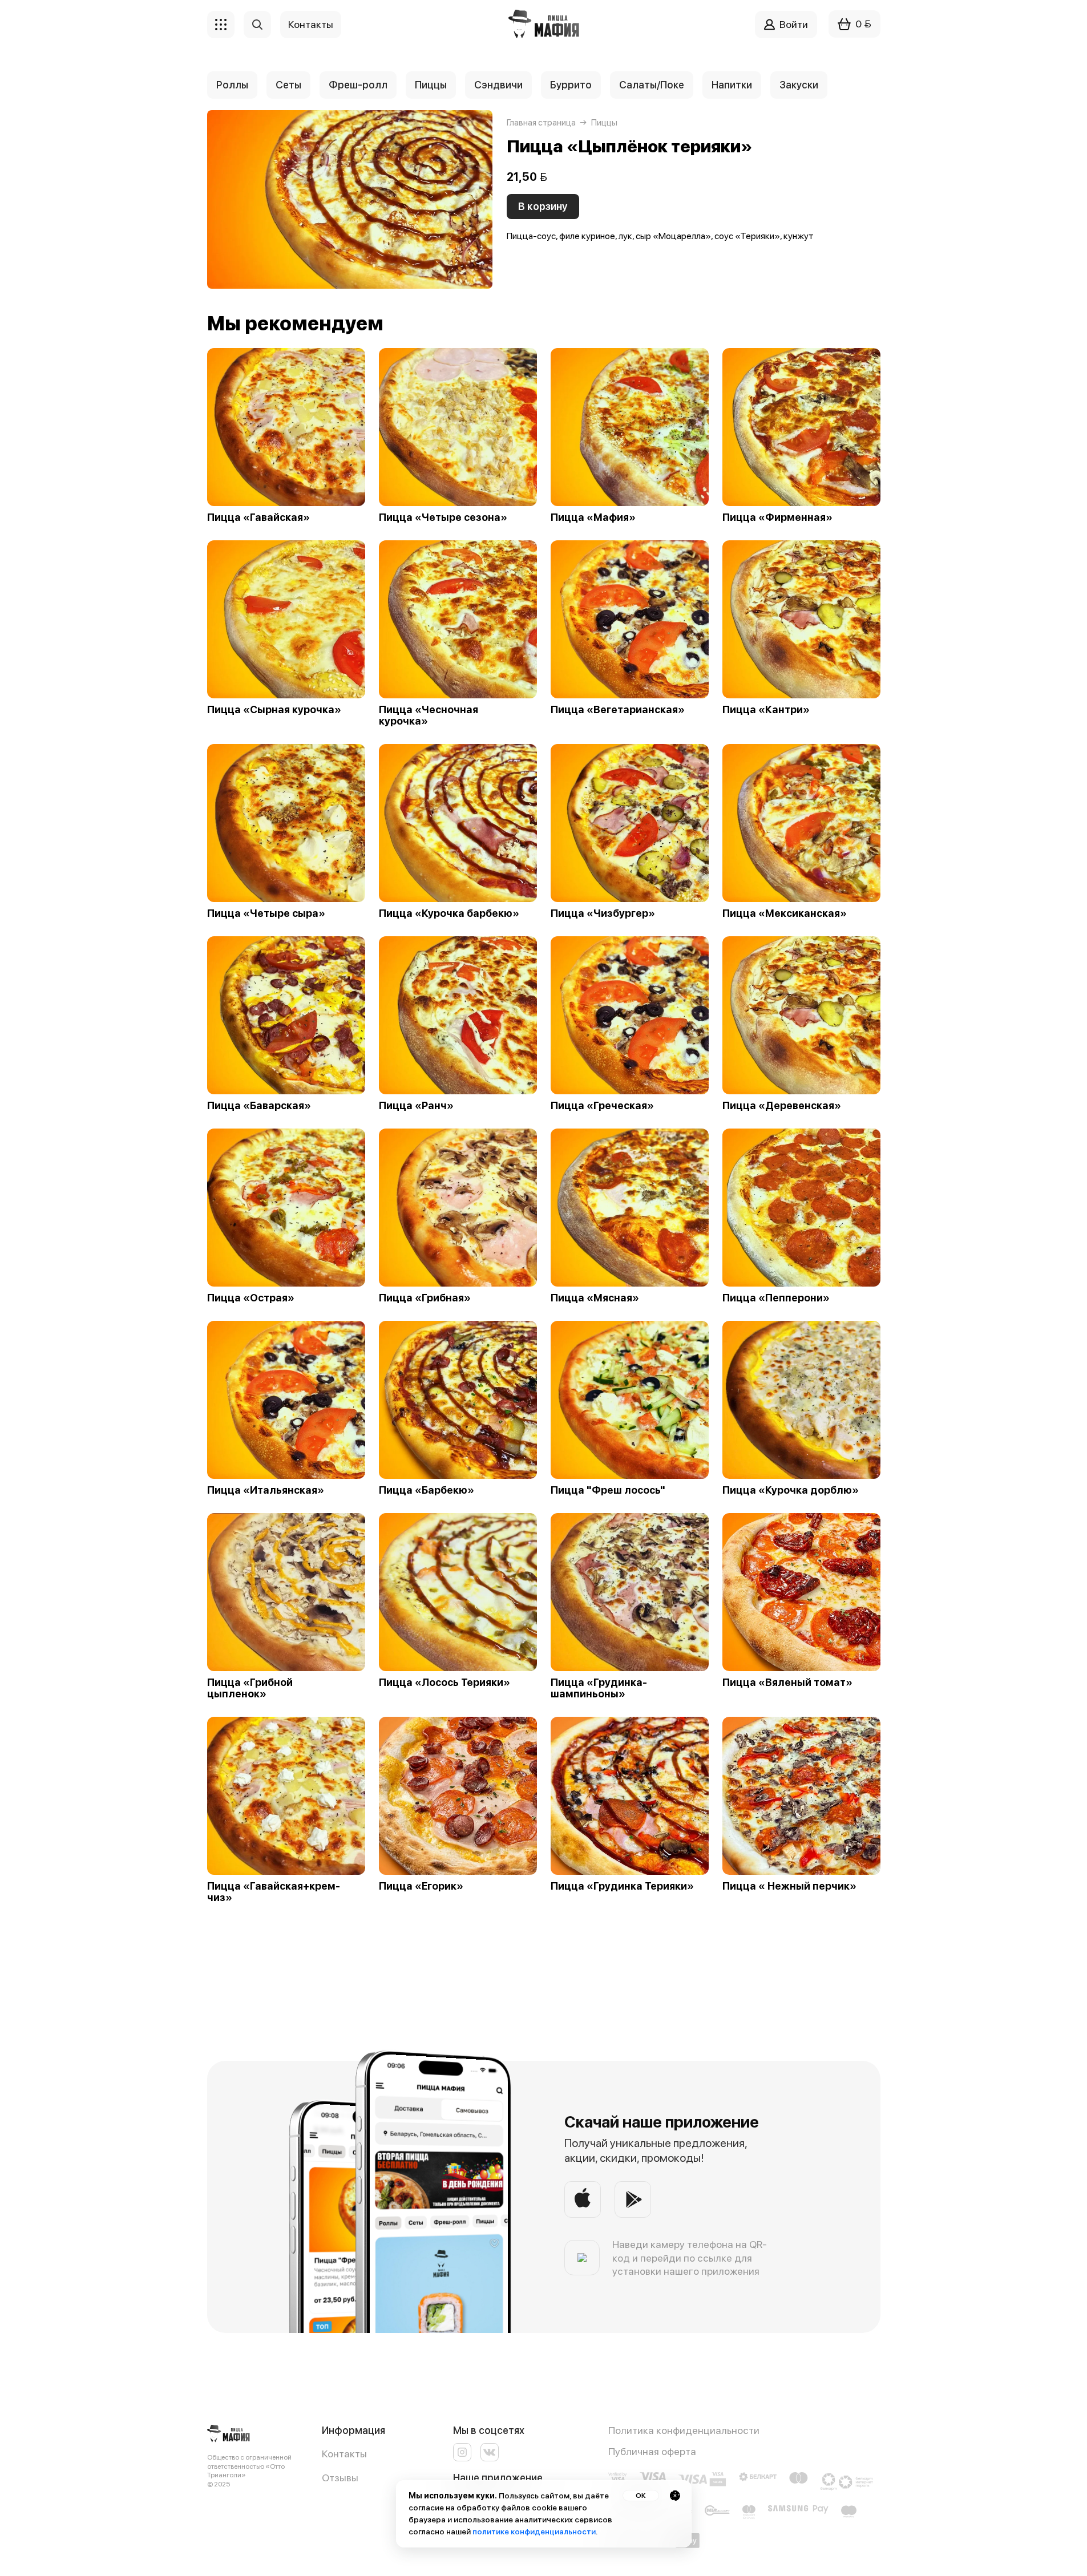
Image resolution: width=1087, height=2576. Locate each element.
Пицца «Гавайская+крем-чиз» (274, 1892)
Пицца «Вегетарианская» (618, 710)
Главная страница (541, 123)
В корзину (543, 206)
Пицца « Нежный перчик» (789, 1886)
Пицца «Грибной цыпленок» (250, 1688)
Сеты (288, 85)
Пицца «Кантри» (766, 710)
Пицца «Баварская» (259, 1106)
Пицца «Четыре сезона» (443, 517)
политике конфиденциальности (534, 2531)
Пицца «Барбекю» (427, 1490)
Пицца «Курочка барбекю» (449, 913)
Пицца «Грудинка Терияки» (622, 1886)
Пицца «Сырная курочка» (274, 710)
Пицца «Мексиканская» (785, 913)
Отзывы (340, 2478)
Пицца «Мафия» (593, 517)
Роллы (232, 85)
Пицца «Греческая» (602, 1106)
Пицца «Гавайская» (258, 517)
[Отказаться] (675, 2496)
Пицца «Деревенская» (782, 1106)
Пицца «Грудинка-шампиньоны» (599, 1688)
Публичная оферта (652, 2451)
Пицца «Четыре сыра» (266, 913)
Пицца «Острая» (251, 1298)
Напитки (732, 85)
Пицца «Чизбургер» (603, 913)
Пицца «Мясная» (595, 1298)
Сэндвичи (498, 85)
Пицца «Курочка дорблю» (791, 1490)
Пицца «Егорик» (421, 1886)
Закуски (799, 85)
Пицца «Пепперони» (776, 1298)
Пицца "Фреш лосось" (608, 1490)
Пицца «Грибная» (425, 1298)
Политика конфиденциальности (684, 2430)
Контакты (344, 2454)
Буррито (571, 85)
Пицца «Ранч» (416, 1106)
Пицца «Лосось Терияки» (445, 1683)
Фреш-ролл (358, 85)
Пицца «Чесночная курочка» (429, 715)
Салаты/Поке (652, 85)
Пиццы (431, 85)
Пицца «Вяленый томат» (787, 1683)
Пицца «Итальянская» (266, 1490)
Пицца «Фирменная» (777, 517)
